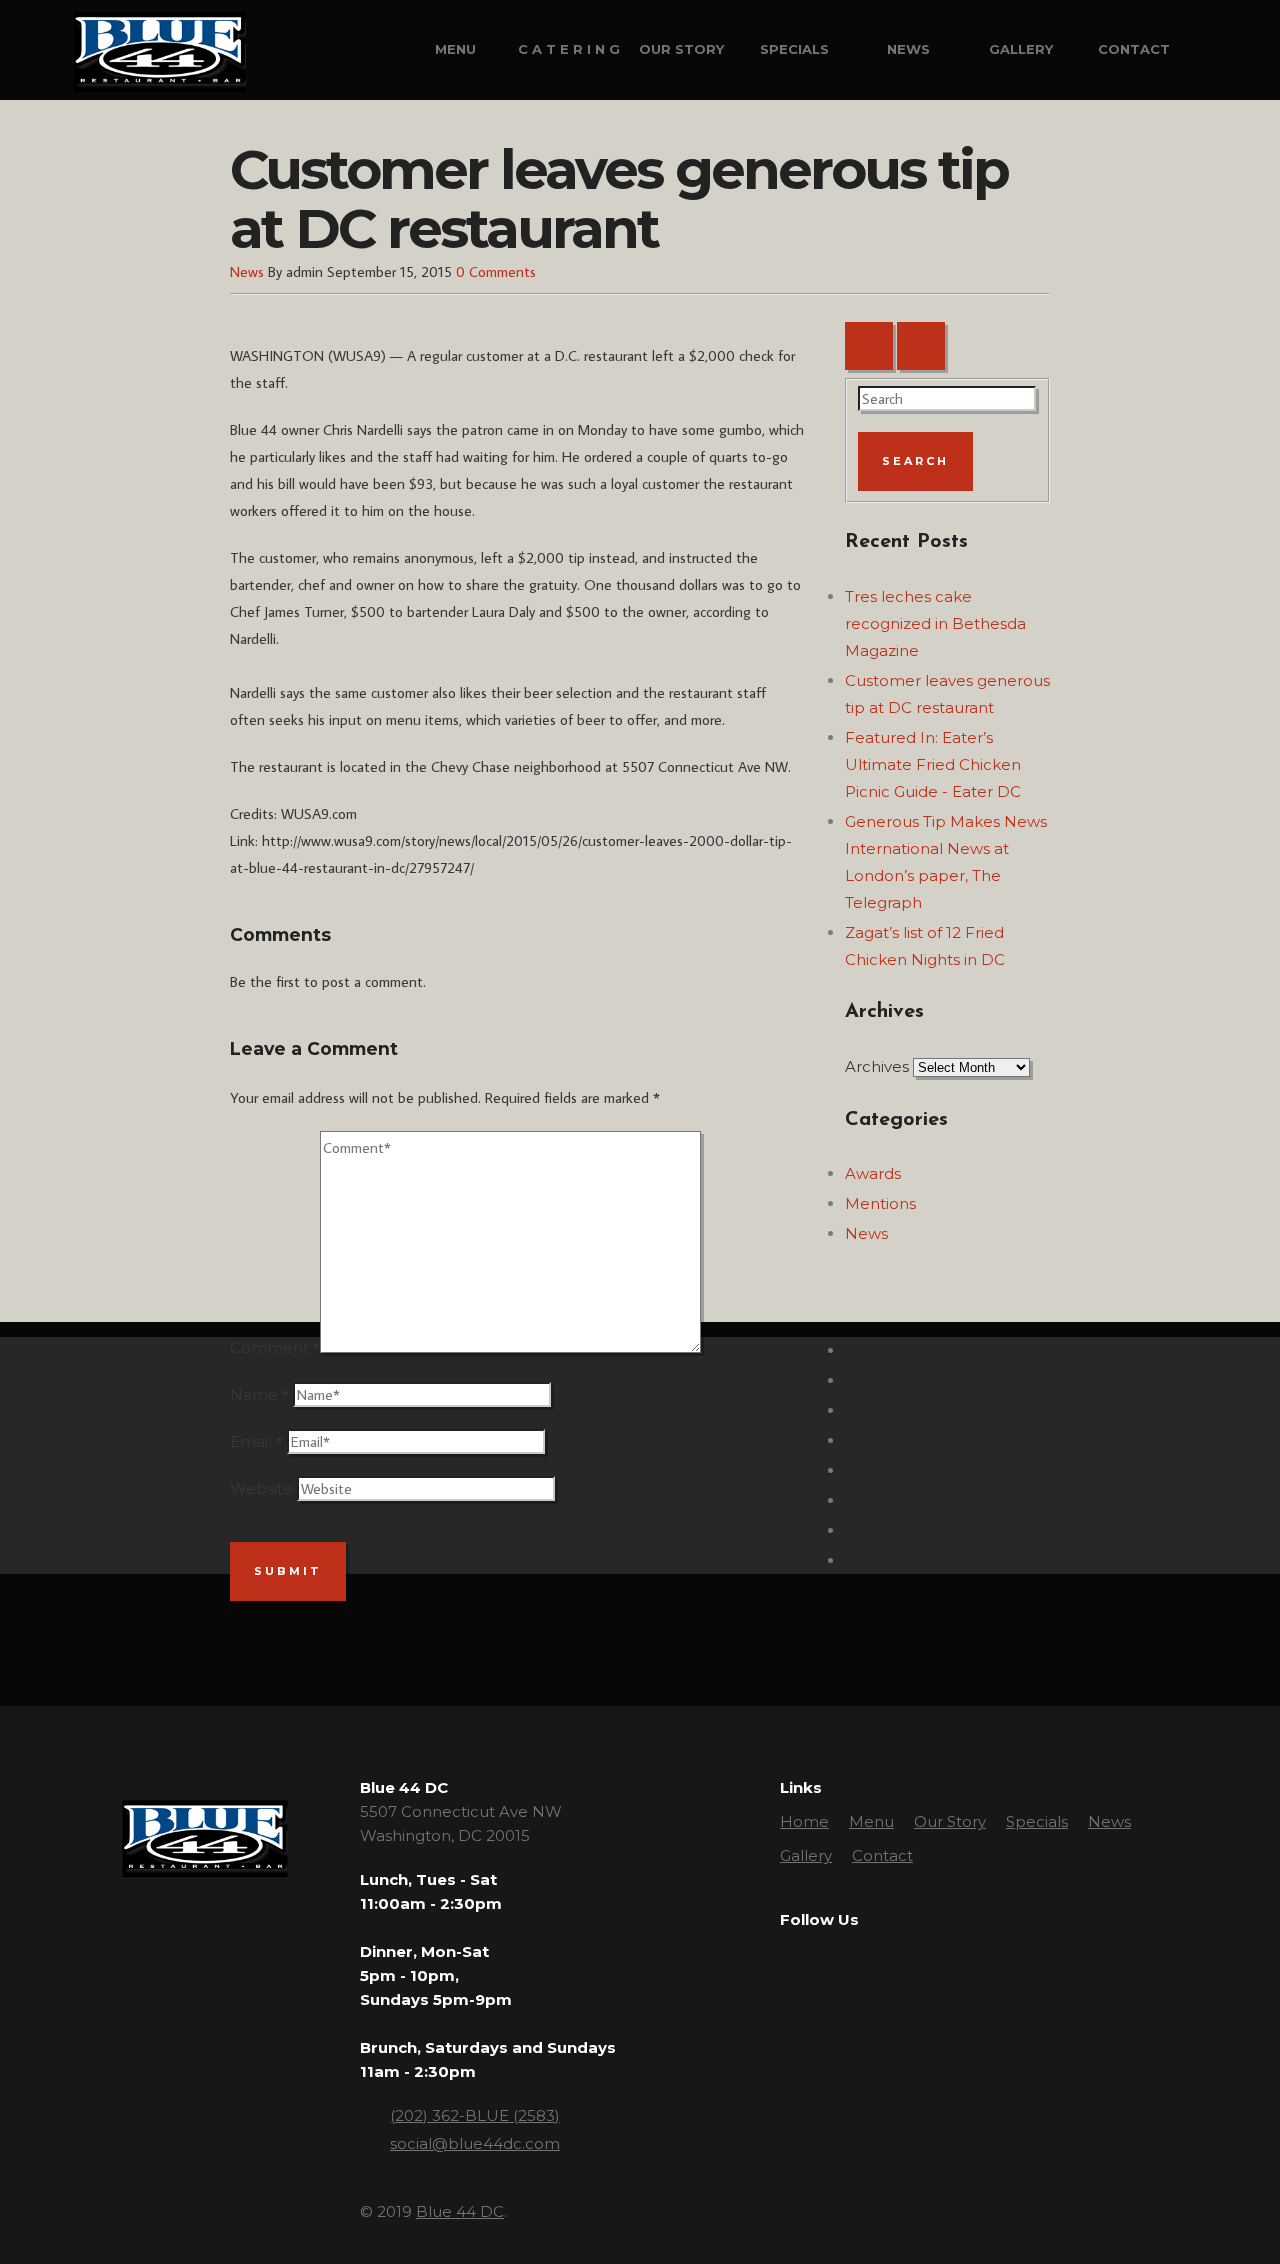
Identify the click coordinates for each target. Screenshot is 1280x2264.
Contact (1134, 49)
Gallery (1021, 49)
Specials (794, 49)
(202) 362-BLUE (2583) (475, 2115)
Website (261, 1488)
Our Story (681, 49)
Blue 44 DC (460, 2211)
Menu (455, 49)
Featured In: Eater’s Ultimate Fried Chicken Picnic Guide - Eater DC (933, 764)
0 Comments (496, 271)
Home (804, 1821)
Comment (269, 1347)
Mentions (880, 1203)
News (908, 49)
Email (251, 1441)
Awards (873, 1173)
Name (254, 1394)
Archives (877, 1066)
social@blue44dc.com (475, 2143)
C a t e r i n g (569, 49)
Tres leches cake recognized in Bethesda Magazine (935, 623)
